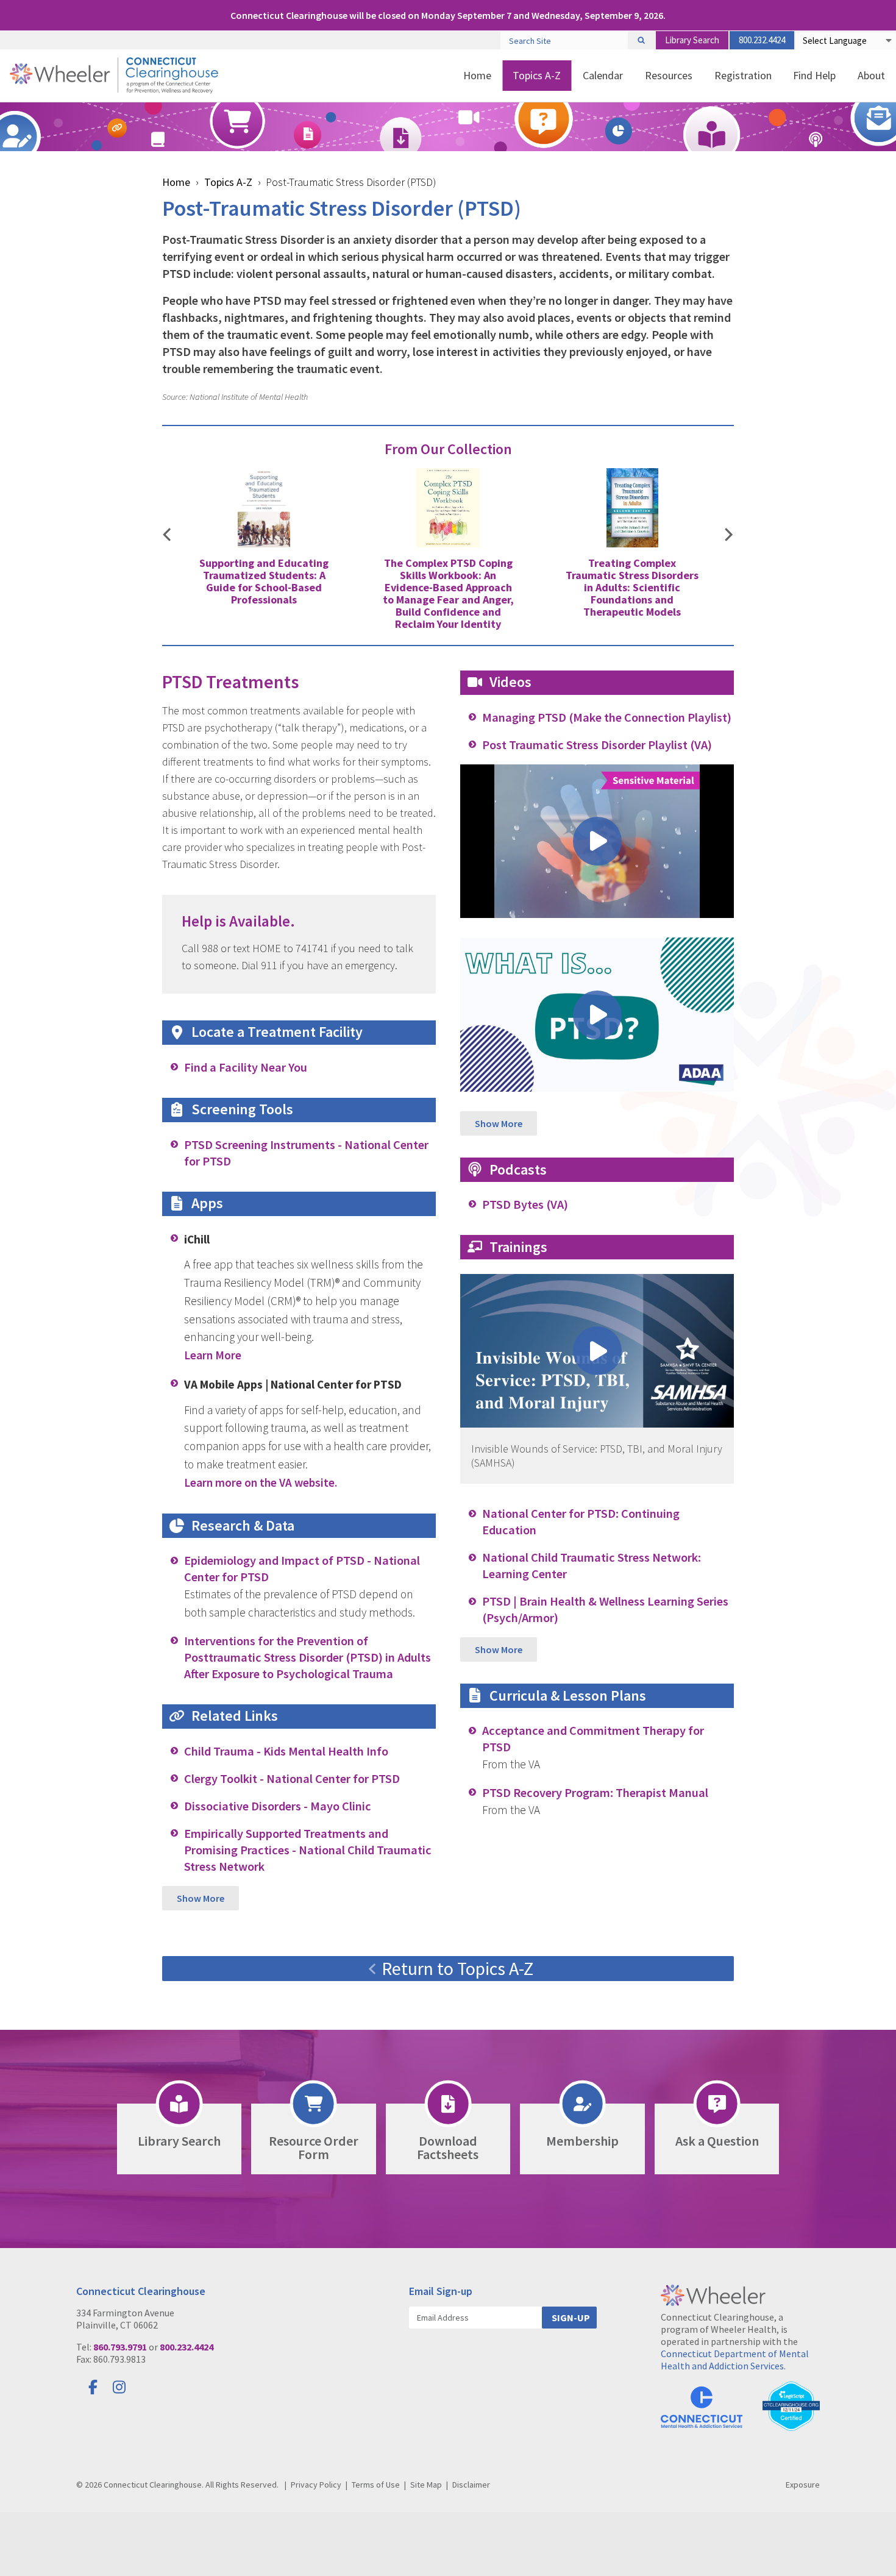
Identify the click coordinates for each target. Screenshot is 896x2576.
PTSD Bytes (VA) (525, 1204)
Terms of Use (376, 2485)
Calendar (603, 75)
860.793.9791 (120, 2347)
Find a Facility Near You (246, 1067)
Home (477, 75)
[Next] (729, 536)
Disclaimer (471, 2485)
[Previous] (167, 536)
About (871, 75)
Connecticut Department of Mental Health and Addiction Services (735, 2360)
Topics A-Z (537, 75)
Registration (743, 75)
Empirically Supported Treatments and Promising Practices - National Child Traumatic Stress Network (308, 1850)
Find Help (814, 75)
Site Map (426, 2485)
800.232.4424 (762, 40)
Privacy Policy (316, 2485)
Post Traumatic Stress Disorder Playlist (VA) (597, 745)
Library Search (692, 40)
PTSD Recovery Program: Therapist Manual (595, 1793)
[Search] (641, 40)
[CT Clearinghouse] (114, 75)
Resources (669, 75)
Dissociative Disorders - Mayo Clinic (278, 1806)
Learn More (213, 1355)
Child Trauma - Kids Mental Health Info (286, 1751)
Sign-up (571, 2318)
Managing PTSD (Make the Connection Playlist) (607, 717)
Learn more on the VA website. (261, 1482)
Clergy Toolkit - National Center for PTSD (292, 1779)
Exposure (803, 2485)
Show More (201, 1898)
